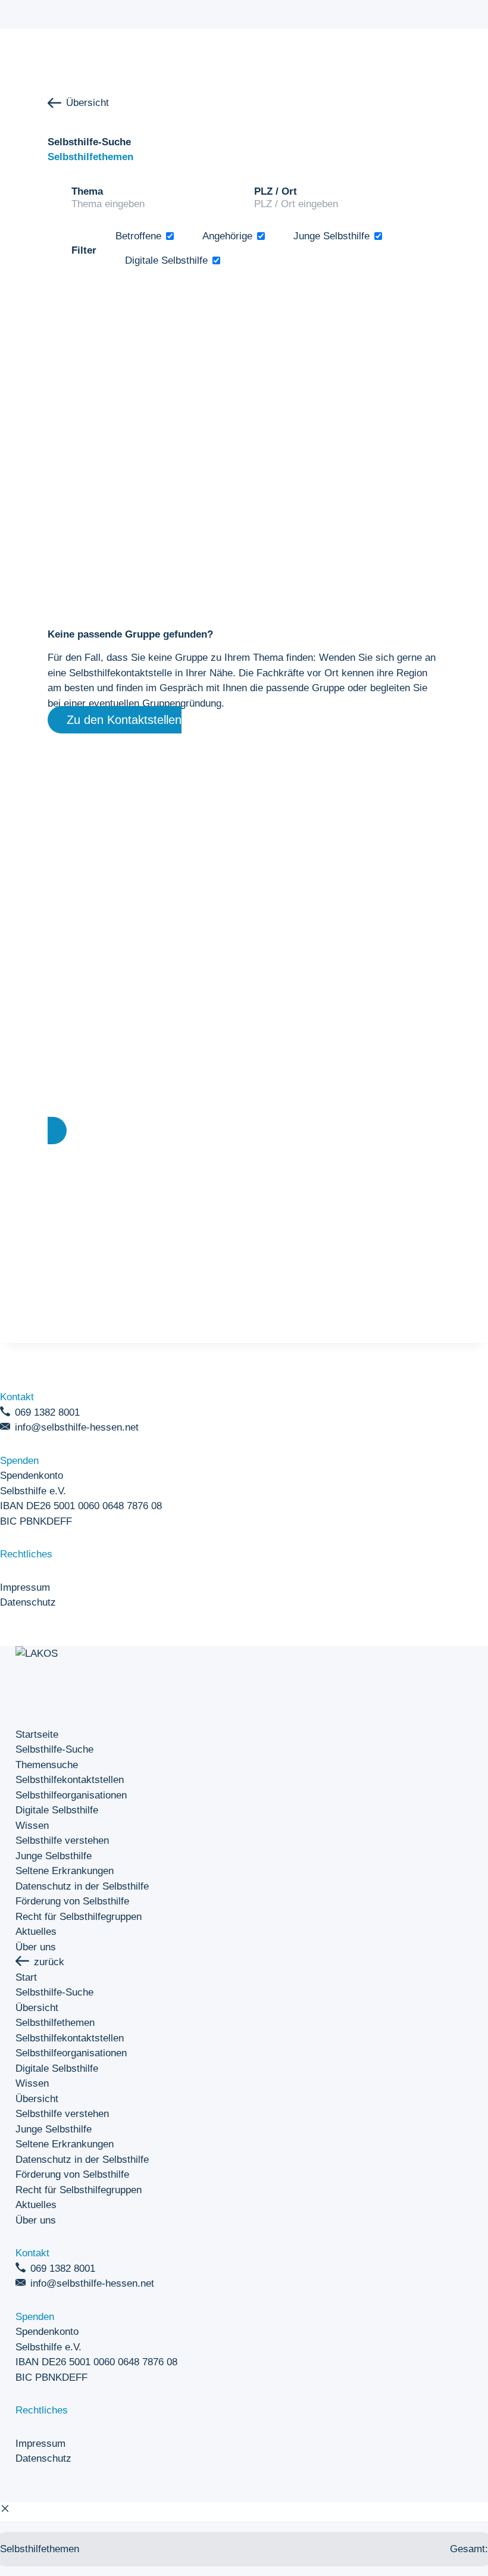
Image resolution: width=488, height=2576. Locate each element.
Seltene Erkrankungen (65, 1871)
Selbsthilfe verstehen (62, 1840)
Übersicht (87, 103)
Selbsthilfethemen (55, 2023)
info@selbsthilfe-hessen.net (77, 1427)
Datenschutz (28, 1602)
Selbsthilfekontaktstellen (70, 1780)
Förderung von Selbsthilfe (72, 1901)
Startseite (37, 1734)
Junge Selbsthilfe (54, 1856)
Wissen (32, 1826)
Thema (87, 191)
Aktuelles (36, 1932)
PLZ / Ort (276, 191)
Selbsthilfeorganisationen (71, 1795)
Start (26, 1977)
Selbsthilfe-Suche (54, 1749)
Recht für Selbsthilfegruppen (79, 1917)
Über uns (36, 1947)
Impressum (25, 1587)
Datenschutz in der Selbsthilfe (82, 1886)
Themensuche (47, 1765)
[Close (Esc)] (5, 2510)
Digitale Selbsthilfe (57, 1810)
